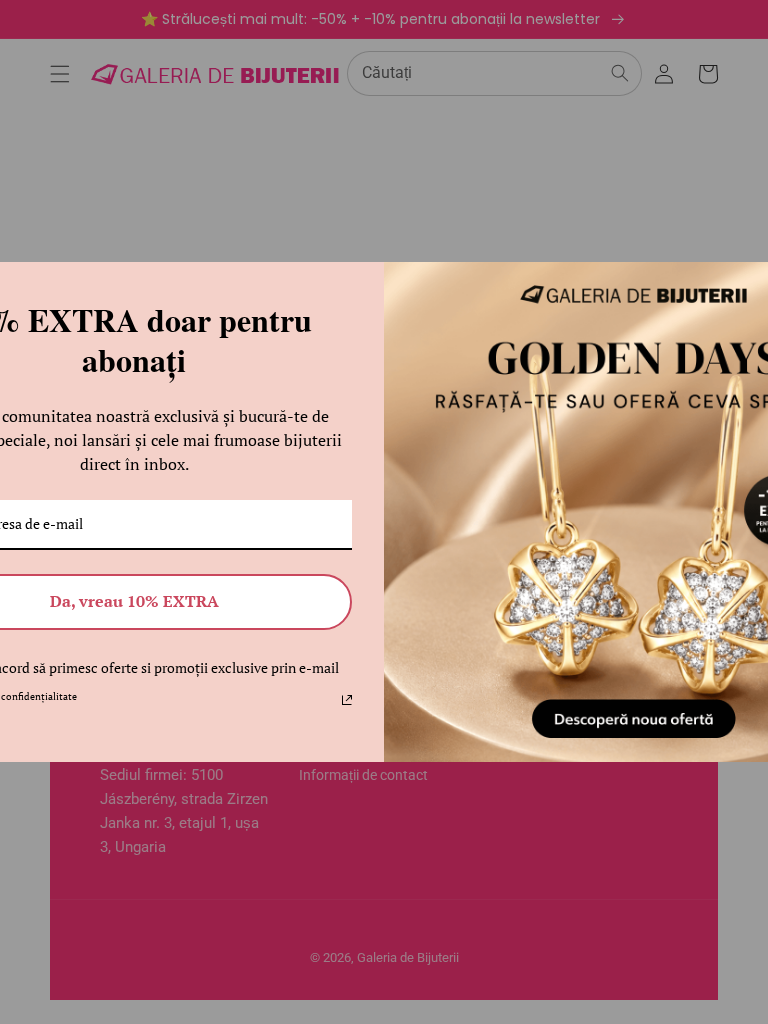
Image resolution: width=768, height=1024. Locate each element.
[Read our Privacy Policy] (347, 700)
